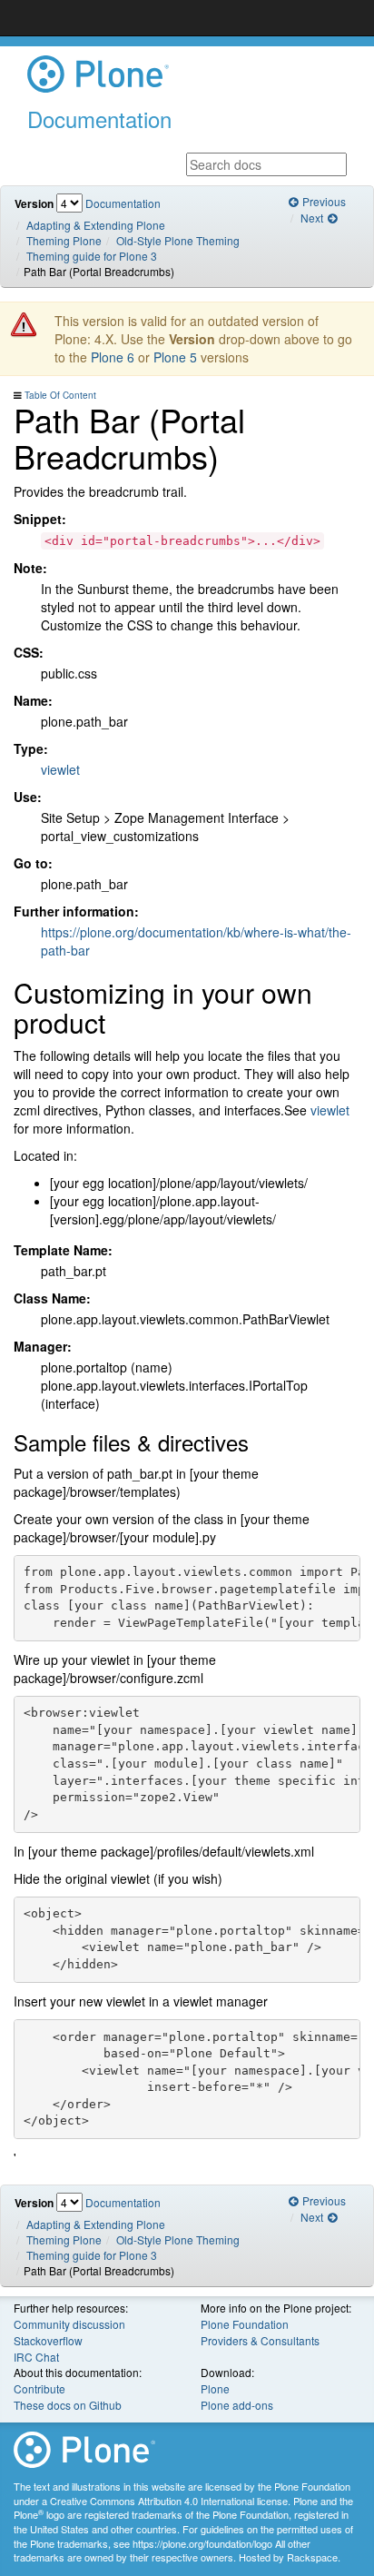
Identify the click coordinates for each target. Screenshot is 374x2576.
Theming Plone (64, 240)
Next (313, 218)
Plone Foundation (245, 2324)
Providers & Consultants (260, 2340)
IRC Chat (36, 2357)
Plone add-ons (237, 2405)
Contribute (39, 2388)
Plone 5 (175, 357)
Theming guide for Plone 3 (92, 256)
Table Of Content (60, 395)
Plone (215, 2388)
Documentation (123, 203)
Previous (323, 201)
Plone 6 (113, 357)
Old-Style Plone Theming (178, 240)
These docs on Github (68, 2405)
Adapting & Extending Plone (96, 225)
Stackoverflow (48, 2340)
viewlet (60, 769)
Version (34, 204)
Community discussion (69, 2324)
